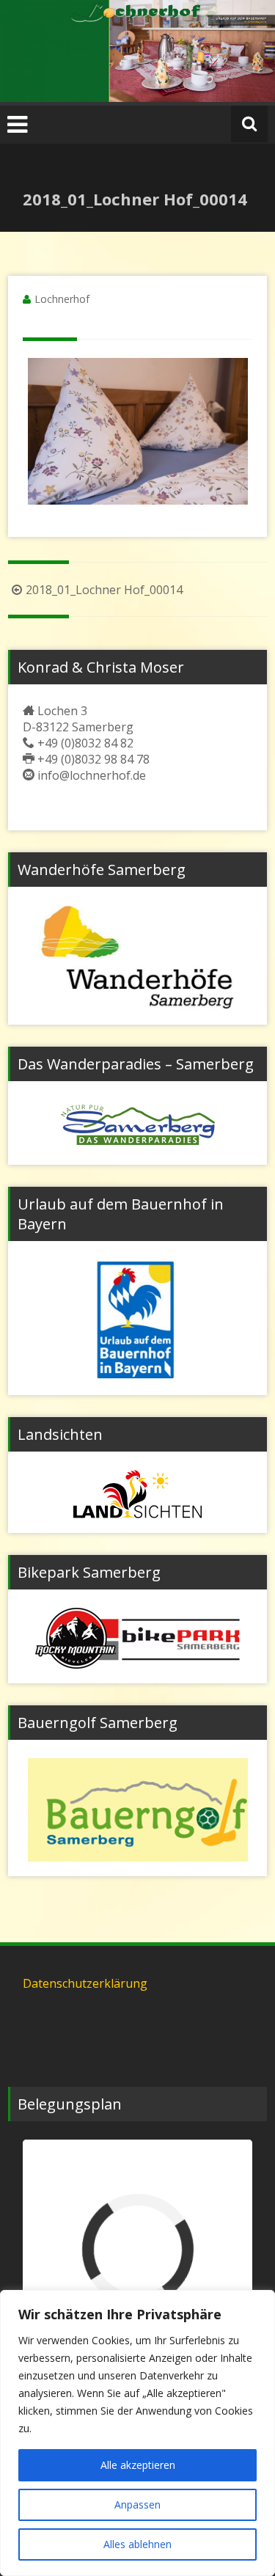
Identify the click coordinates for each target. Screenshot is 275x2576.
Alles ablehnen (137, 2544)
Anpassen (137, 2504)
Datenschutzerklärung (85, 1983)
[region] (137, 2433)
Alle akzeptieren (138, 2465)
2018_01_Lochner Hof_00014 (104, 590)
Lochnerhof (62, 299)
